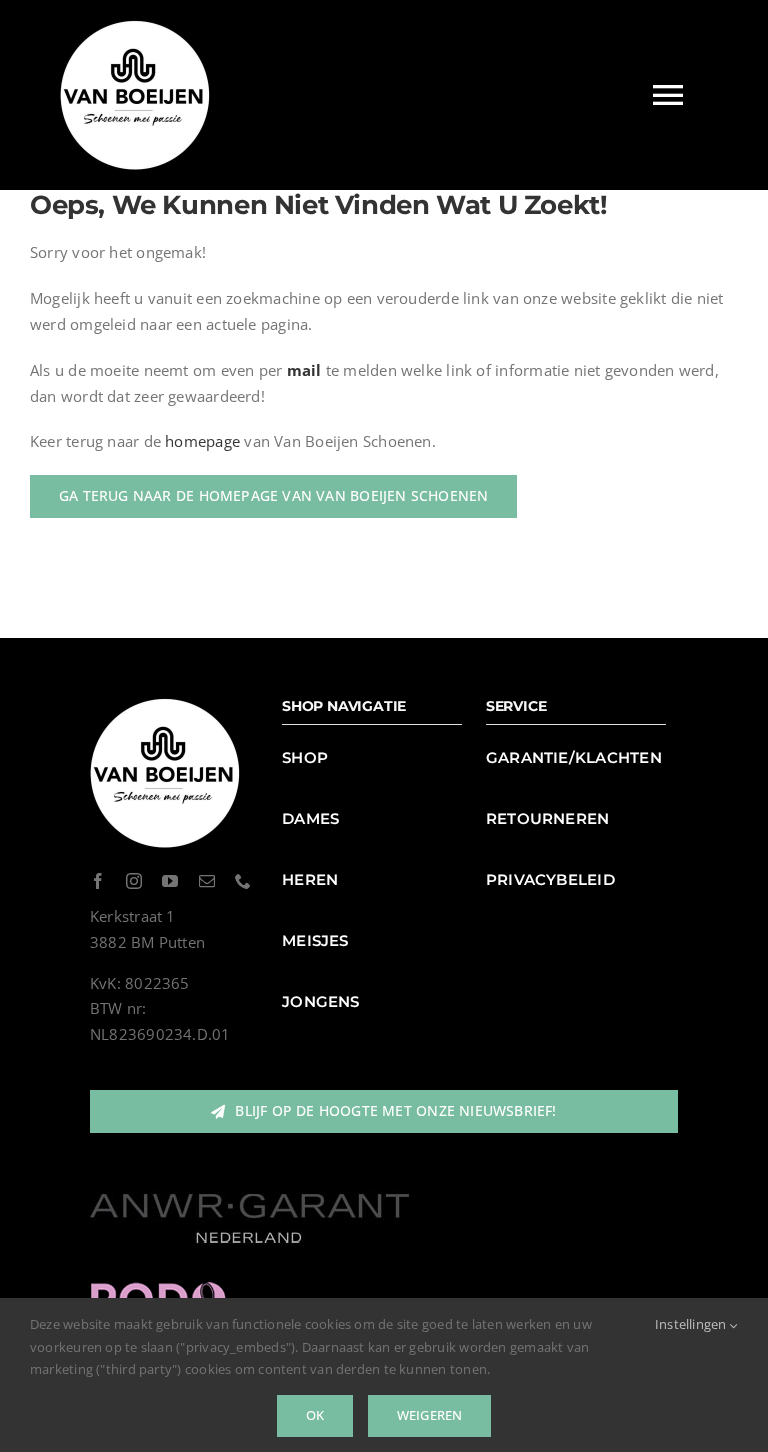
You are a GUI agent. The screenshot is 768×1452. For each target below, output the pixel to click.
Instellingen (692, 1324)
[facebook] (98, 881)
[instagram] (134, 881)
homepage (202, 441)
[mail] (207, 881)
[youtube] (170, 881)
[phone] (243, 881)
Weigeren (430, 1415)
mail (304, 370)
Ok (315, 1415)
